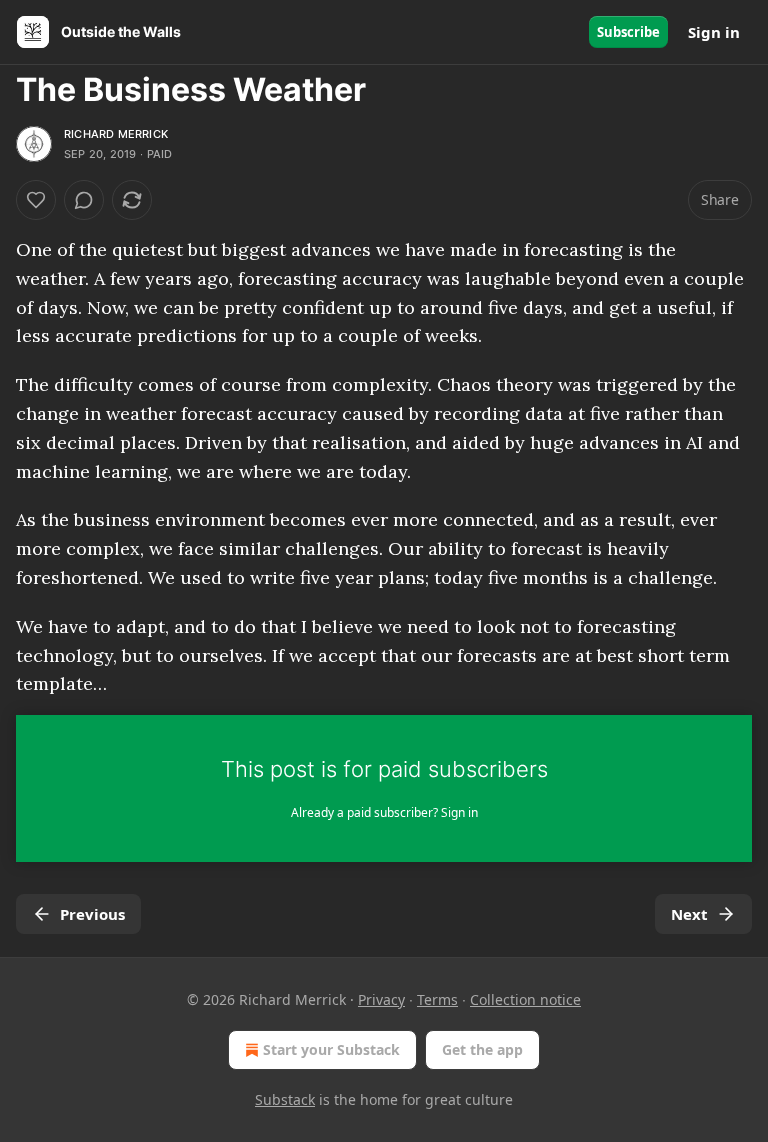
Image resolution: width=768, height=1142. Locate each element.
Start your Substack (331, 1049)
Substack (285, 1099)
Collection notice (525, 999)
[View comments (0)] (84, 200)
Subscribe (628, 32)
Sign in (714, 32)
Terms (437, 999)
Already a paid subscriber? (384, 812)
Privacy (381, 999)
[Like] (36, 200)
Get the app (482, 1049)
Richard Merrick (116, 134)
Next (689, 914)
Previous (92, 914)
